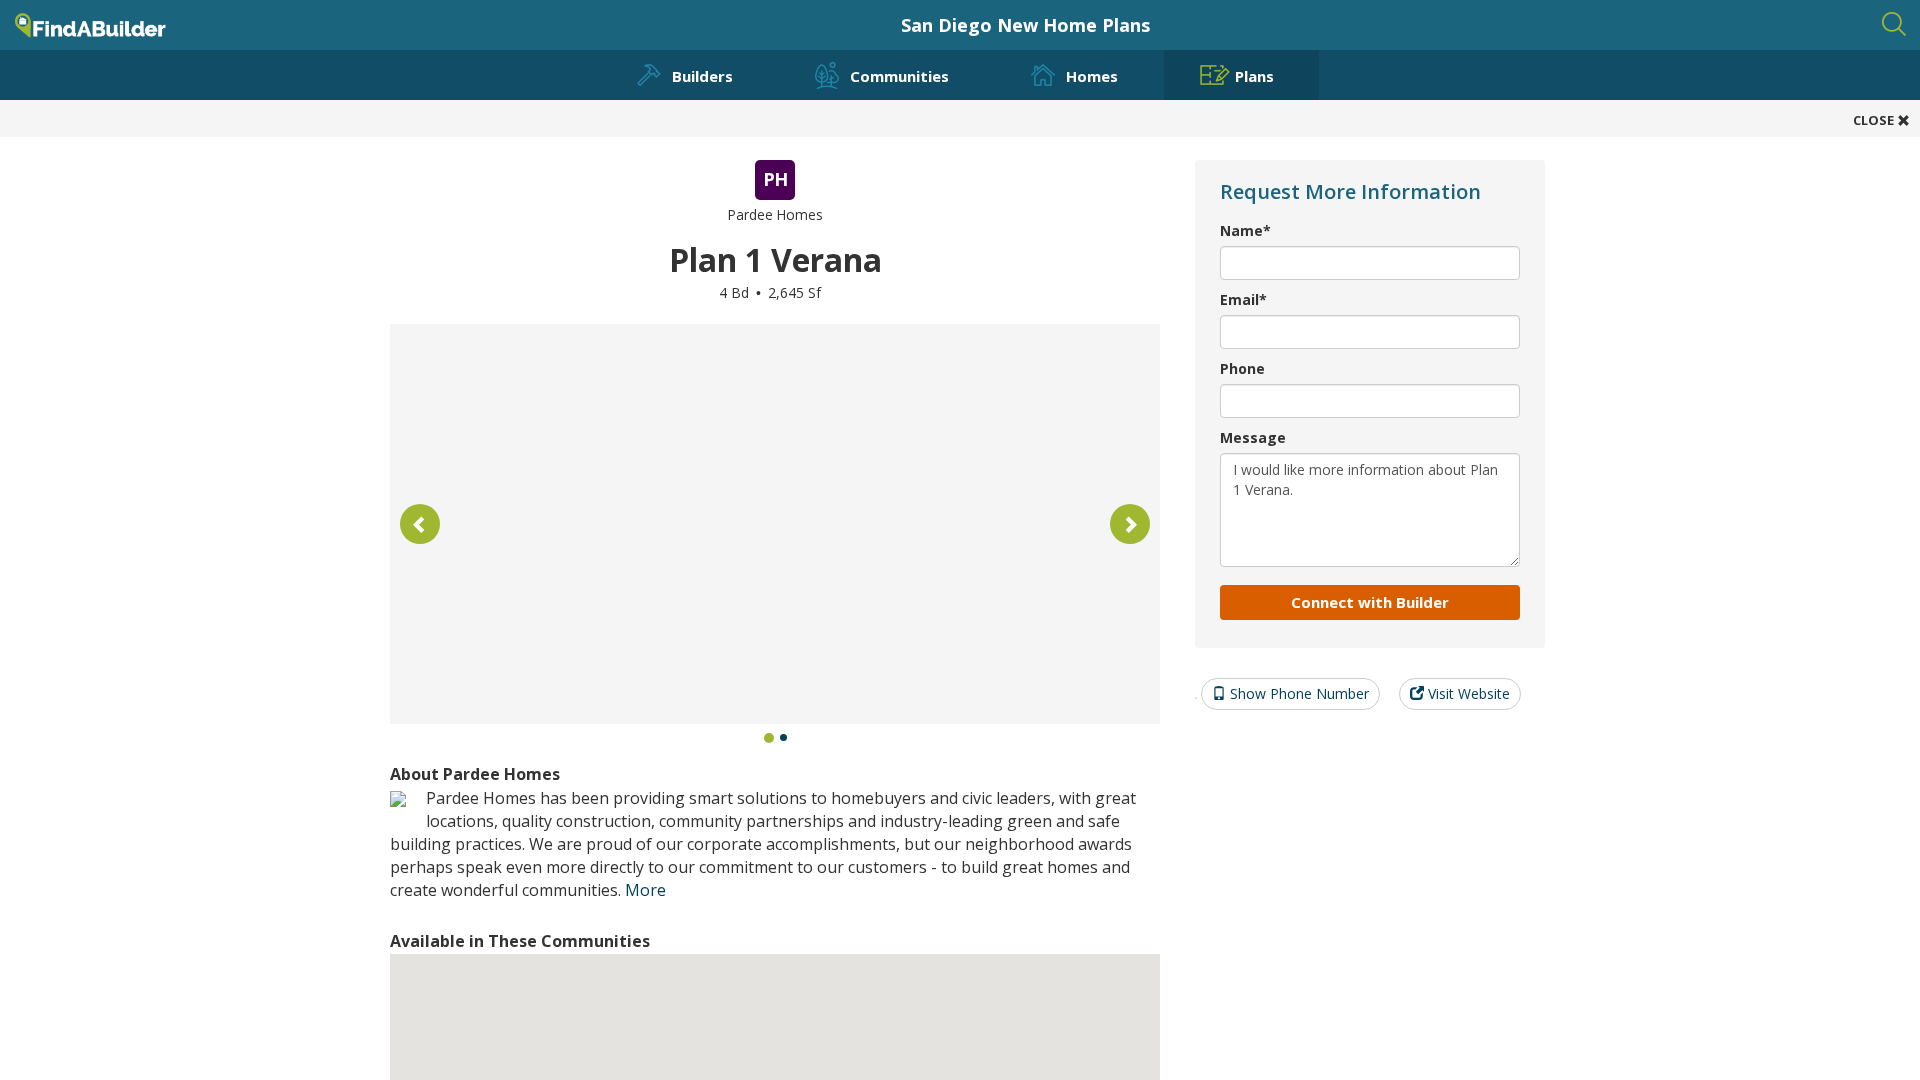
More (645, 890)
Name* (1245, 230)
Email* (1243, 299)
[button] (420, 524)
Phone (1242, 368)
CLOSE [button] (1875, 120)
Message (1253, 437)
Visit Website (1467, 693)
